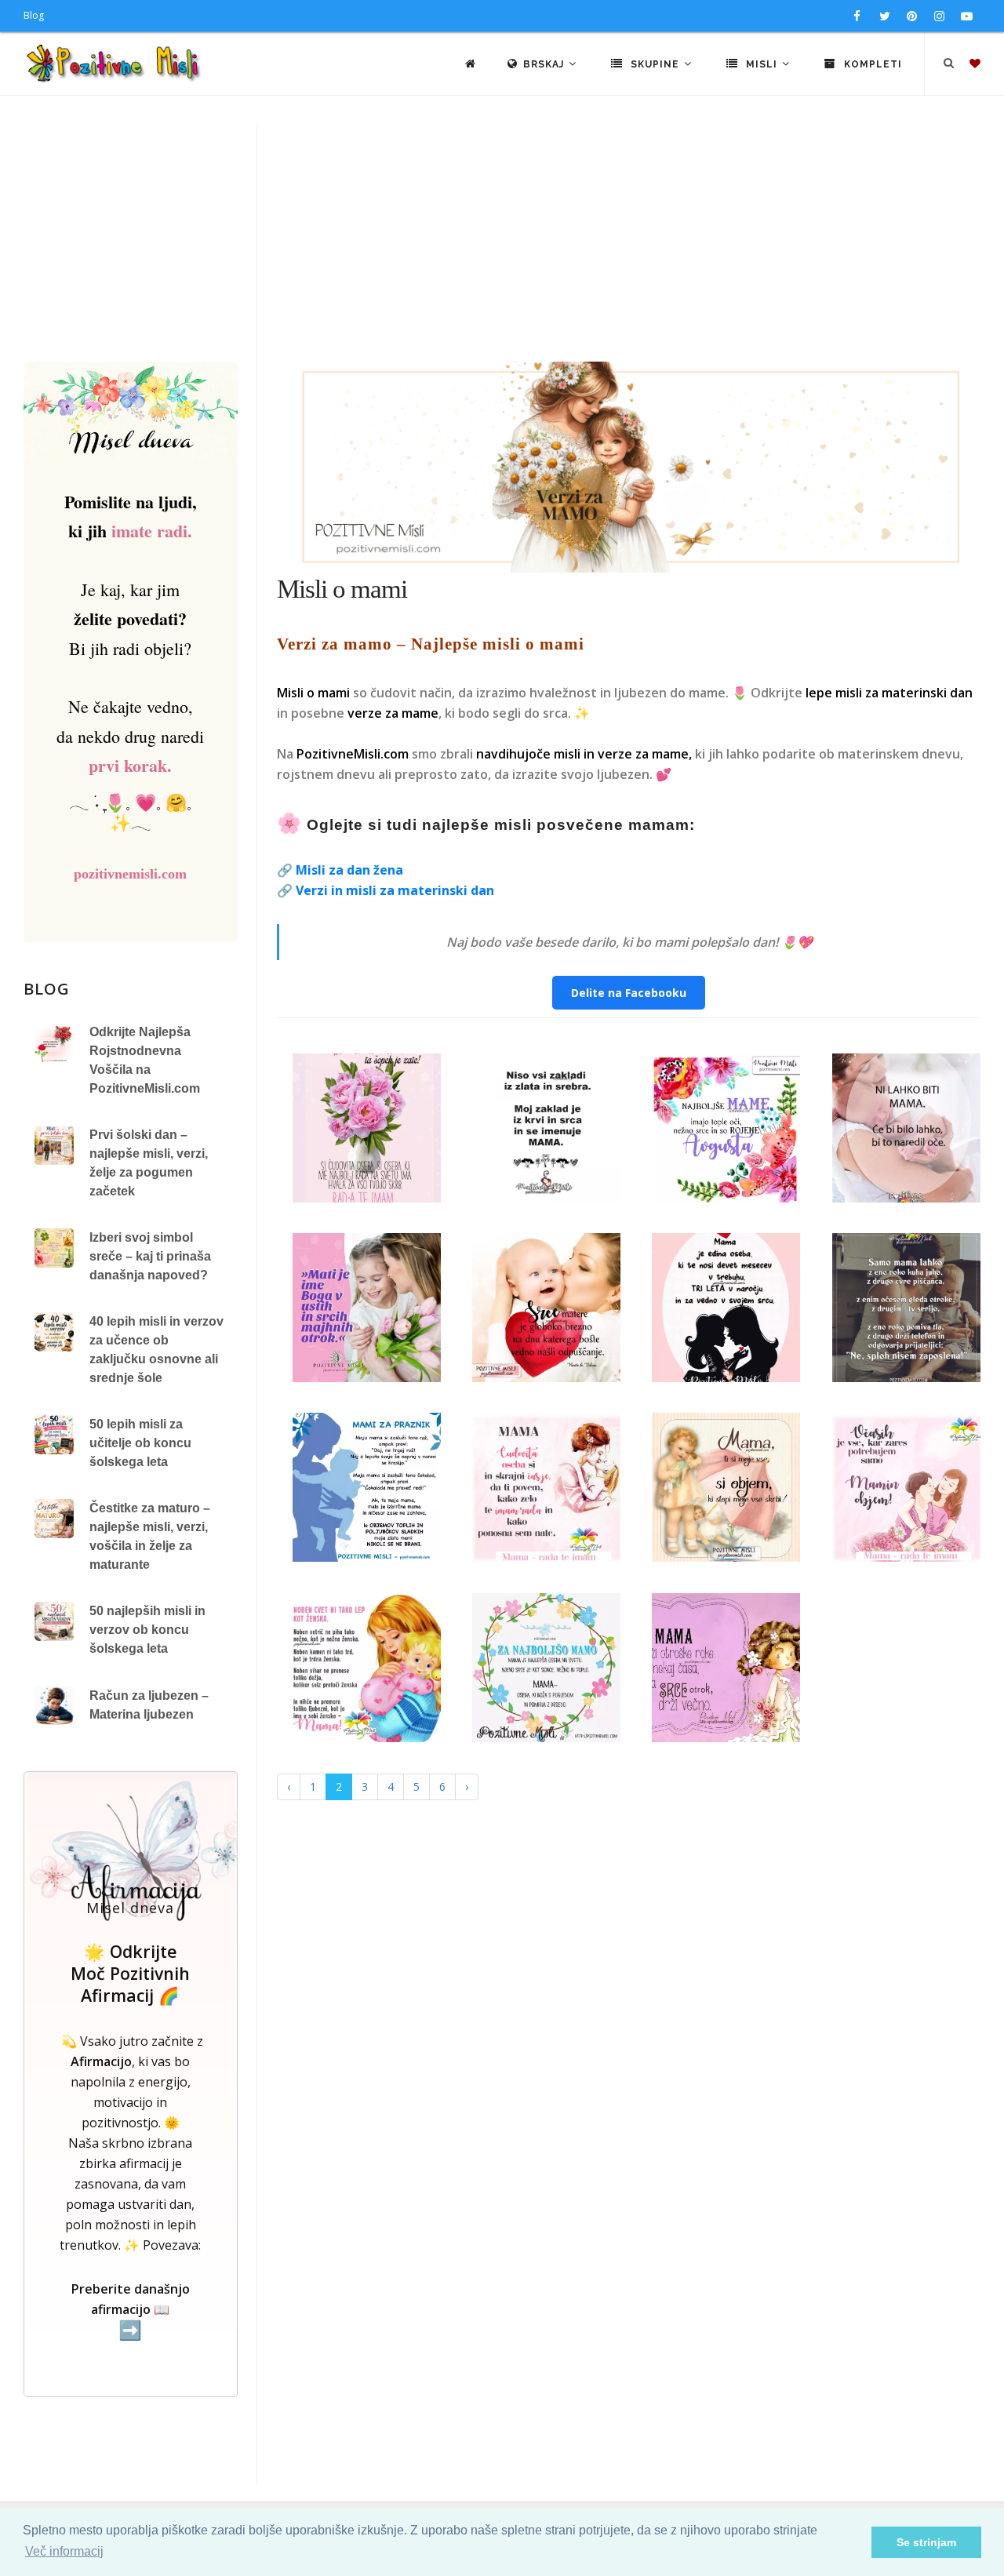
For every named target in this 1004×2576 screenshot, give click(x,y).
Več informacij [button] (64, 2551)
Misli (762, 64)
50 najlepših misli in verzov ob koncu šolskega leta (147, 1630)
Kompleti (871, 64)
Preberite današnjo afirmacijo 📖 (131, 2310)
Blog (34, 15)
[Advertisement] (502, 244)
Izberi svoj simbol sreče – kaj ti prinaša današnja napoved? (150, 1256)
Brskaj (545, 64)
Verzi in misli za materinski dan (395, 890)
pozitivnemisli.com (130, 874)
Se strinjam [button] (926, 2542)
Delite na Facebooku (629, 993)
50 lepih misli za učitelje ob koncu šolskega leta (140, 1443)
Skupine (655, 64)
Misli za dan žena (349, 870)
